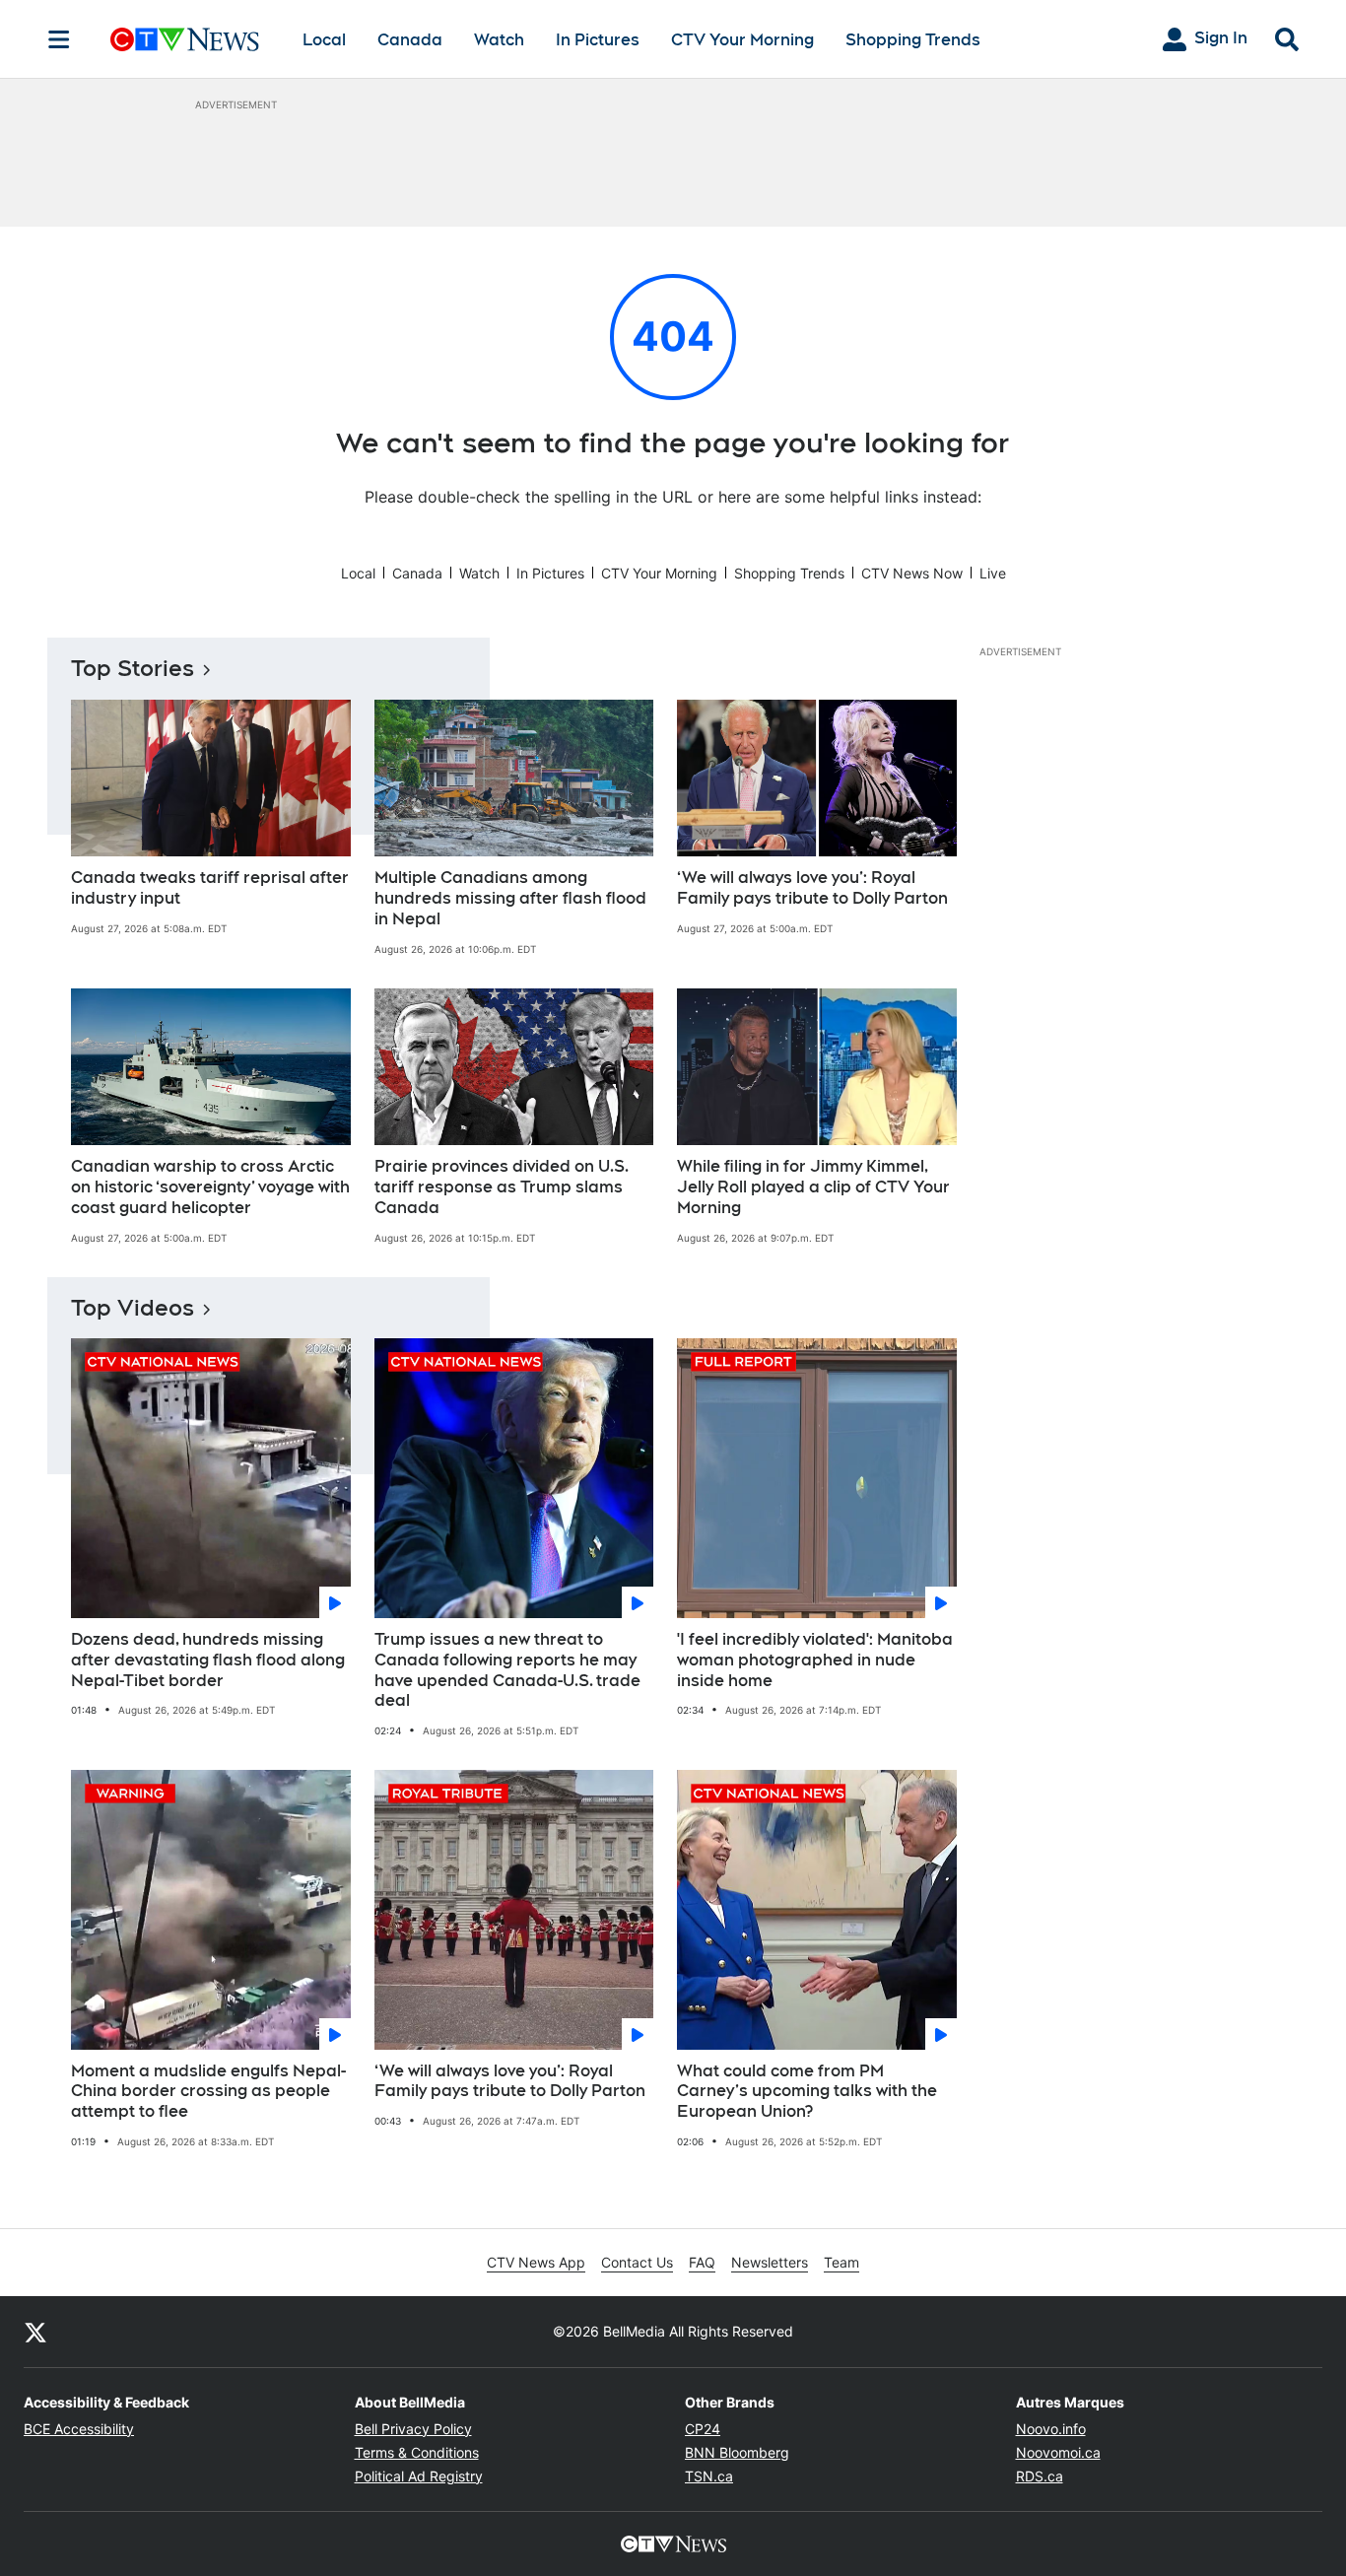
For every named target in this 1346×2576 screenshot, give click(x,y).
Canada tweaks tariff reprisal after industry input (210, 888)
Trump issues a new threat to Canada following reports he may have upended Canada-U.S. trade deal (507, 1670)
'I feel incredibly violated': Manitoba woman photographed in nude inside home (815, 1660)
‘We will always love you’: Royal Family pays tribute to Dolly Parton (812, 888)
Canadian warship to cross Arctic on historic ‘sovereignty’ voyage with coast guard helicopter (210, 1187)
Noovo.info (1051, 2429)
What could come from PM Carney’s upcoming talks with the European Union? (807, 2092)
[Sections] (59, 39)
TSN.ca (709, 2476)
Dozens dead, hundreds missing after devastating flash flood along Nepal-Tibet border (208, 1660)
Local (324, 40)
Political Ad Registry (419, 2476)
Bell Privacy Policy (413, 2429)
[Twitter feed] (35, 2332)
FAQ (702, 2262)
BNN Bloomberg (737, 2452)
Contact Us (637, 2262)
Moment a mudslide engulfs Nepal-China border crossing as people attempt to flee (208, 2092)
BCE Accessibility (79, 2429)
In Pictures (598, 40)
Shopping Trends (913, 40)
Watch (499, 40)
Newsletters (770, 2262)
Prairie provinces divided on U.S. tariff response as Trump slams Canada (502, 1187)
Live (993, 573)
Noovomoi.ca (1058, 2452)
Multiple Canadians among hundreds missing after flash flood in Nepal (510, 898)
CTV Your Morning (742, 40)
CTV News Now (912, 573)
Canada (410, 40)
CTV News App (536, 2262)
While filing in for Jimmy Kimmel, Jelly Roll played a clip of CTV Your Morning (813, 1187)
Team (841, 2262)
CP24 (703, 2429)
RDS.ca (1040, 2476)
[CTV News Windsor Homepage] (185, 39)
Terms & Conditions (417, 2452)
